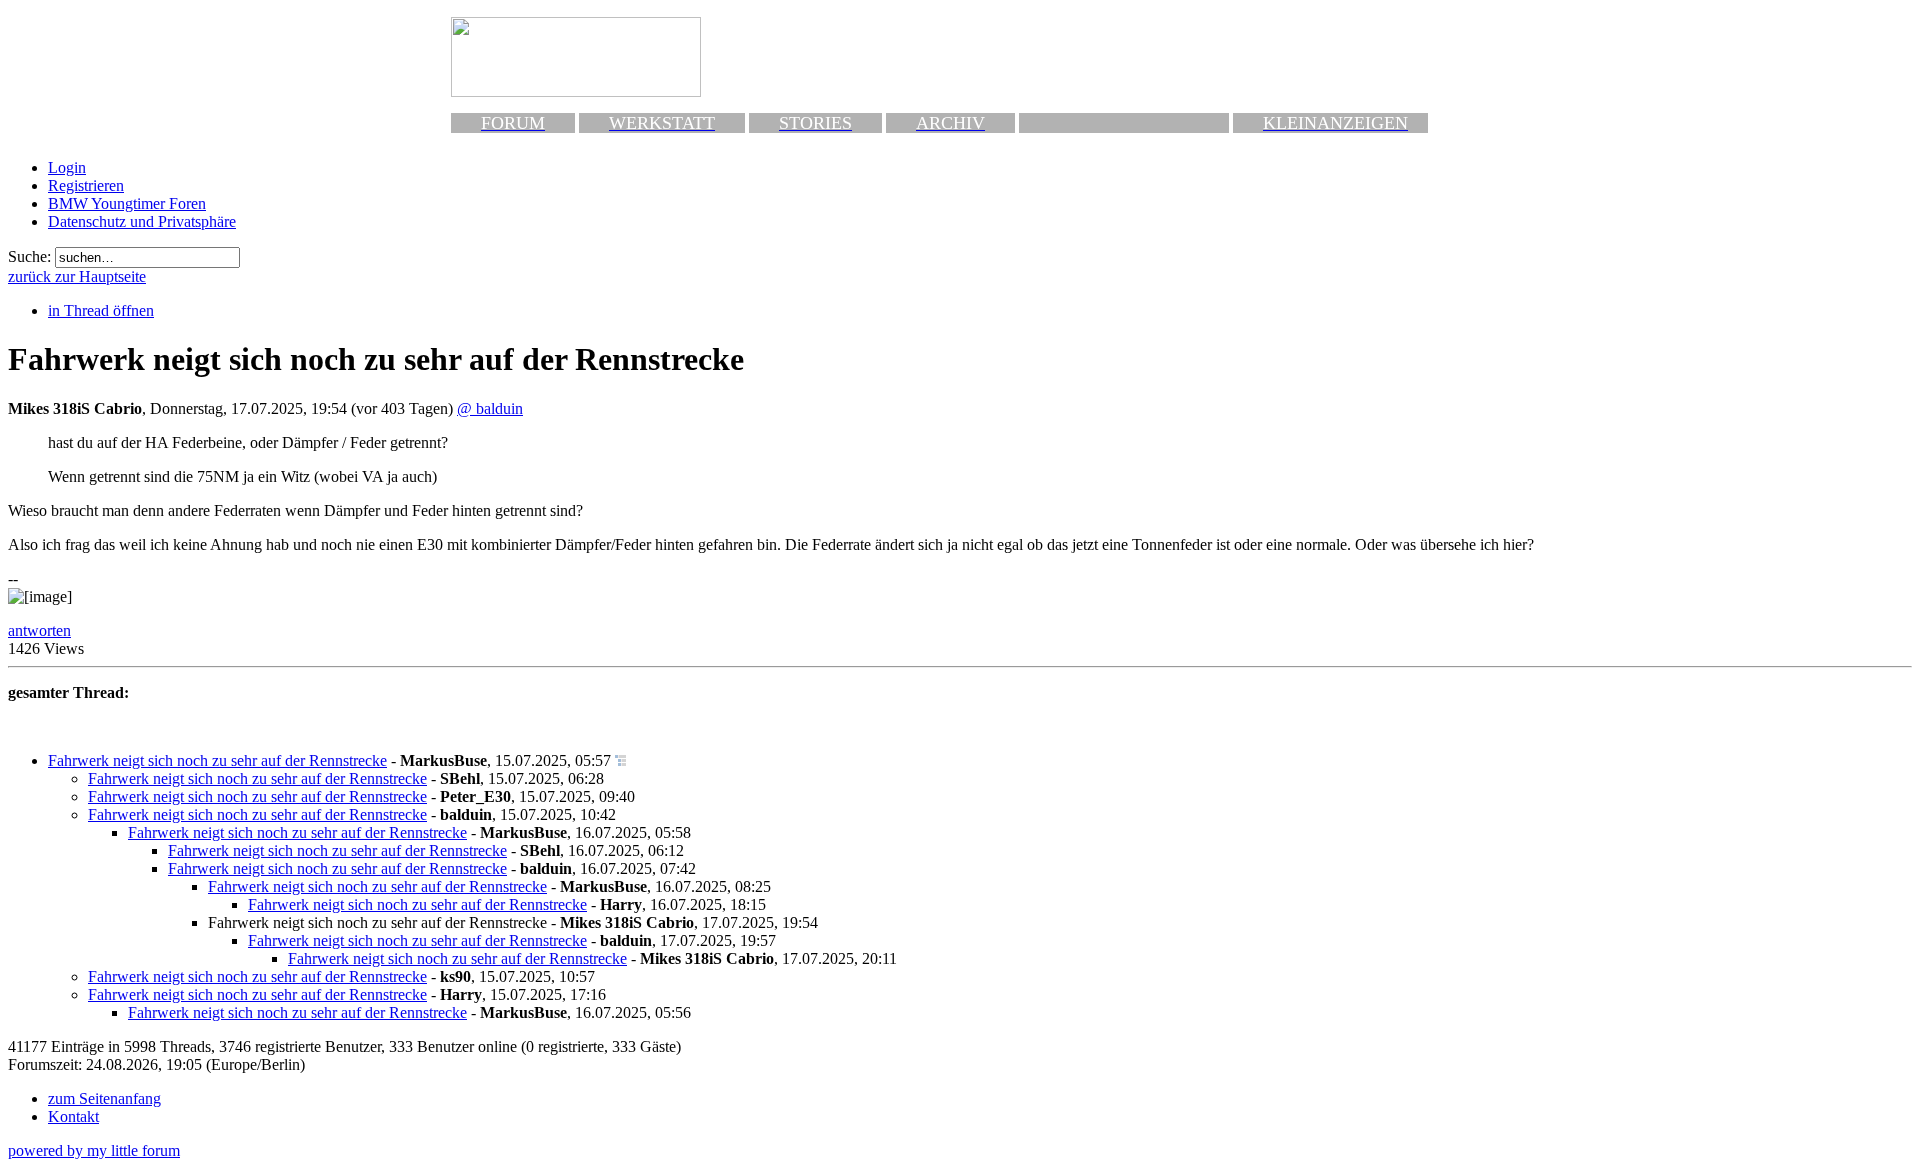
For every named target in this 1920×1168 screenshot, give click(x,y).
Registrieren (86, 185)
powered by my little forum (94, 1150)
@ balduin (490, 408)
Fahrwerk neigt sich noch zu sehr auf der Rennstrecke (217, 760)
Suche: (29, 256)
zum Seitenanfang (104, 1098)
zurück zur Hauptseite (77, 276)
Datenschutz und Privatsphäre (142, 221)
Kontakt (73, 1116)
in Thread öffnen (101, 310)
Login (67, 167)
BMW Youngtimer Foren (127, 203)
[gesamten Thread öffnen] (620, 760)
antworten (39, 630)
